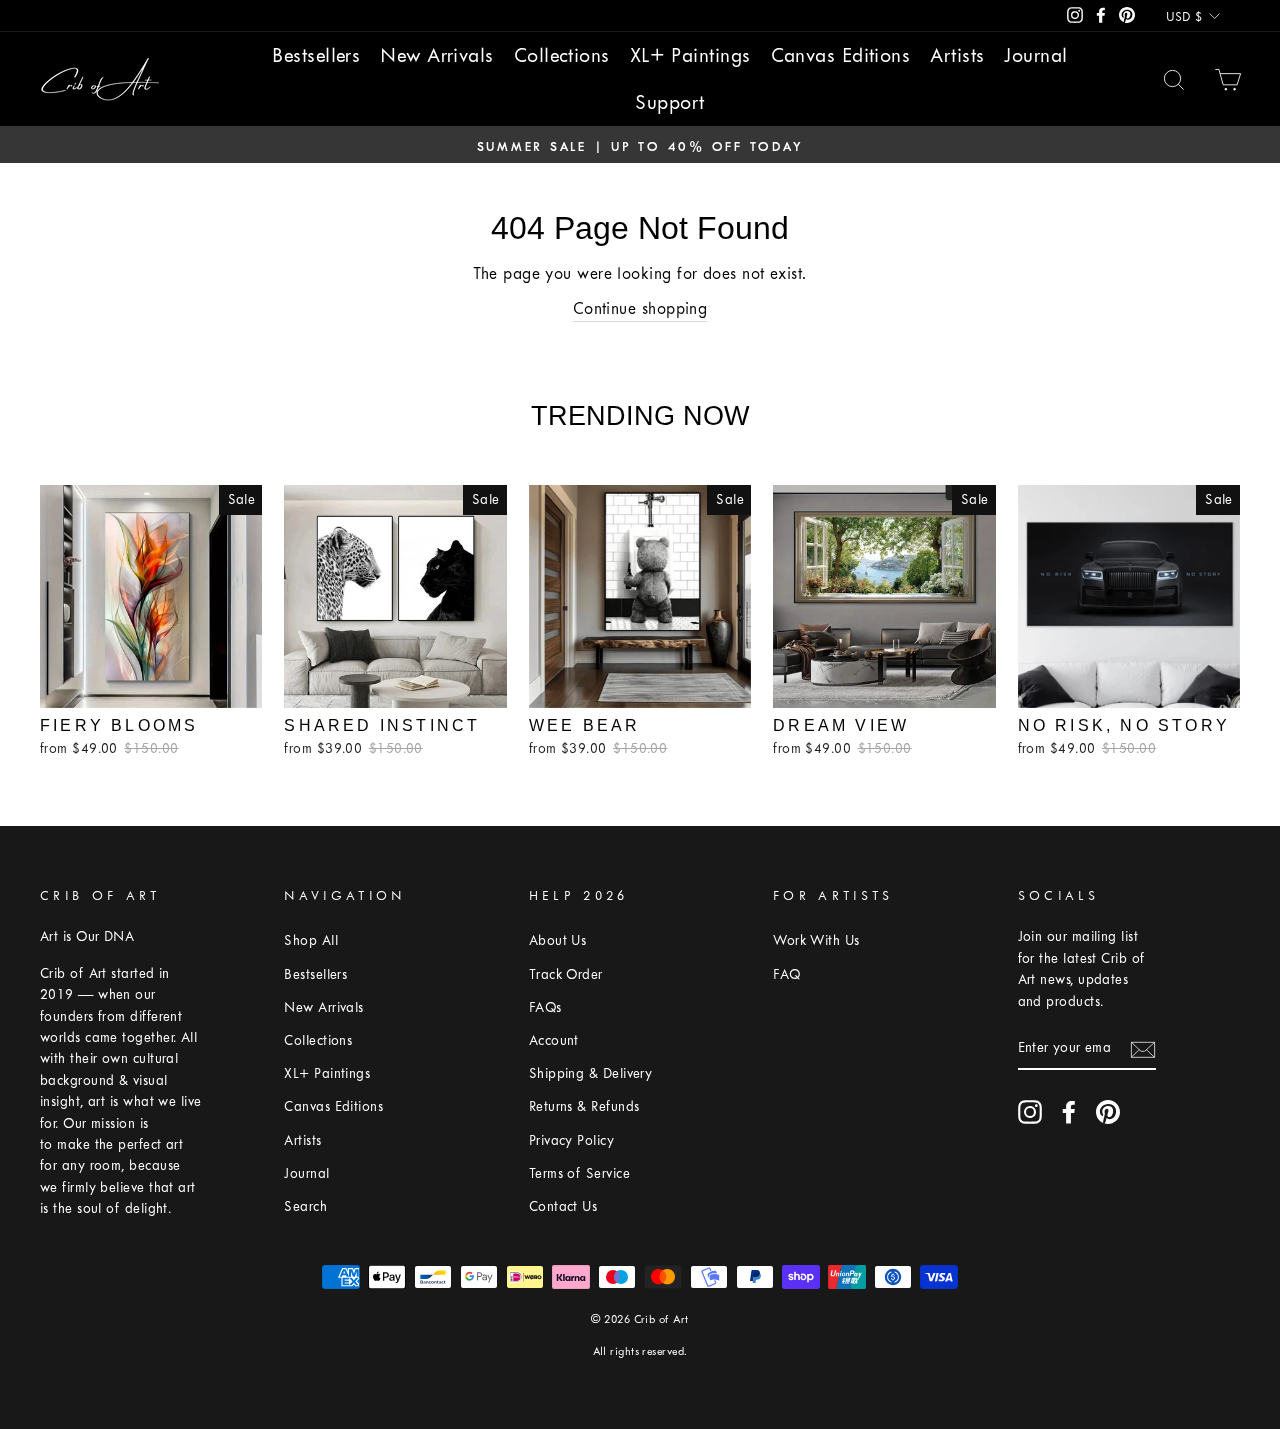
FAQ (786, 974)
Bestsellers (316, 55)
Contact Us (563, 1206)
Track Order (566, 974)
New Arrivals (436, 55)
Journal (1035, 55)
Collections (562, 55)
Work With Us (816, 940)
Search (305, 1206)
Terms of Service (579, 1173)
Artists (957, 55)
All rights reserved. (640, 1351)
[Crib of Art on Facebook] (1069, 1112)
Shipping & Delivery (591, 1073)
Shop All (311, 940)
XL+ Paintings (690, 55)
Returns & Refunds (584, 1106)
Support (669, 102)
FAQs (545, 1007)
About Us (558, 940)
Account (554, 1040)
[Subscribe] (1143, 1048)
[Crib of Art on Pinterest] (1108, 1112)
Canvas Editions (841, 55)
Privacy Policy (571, 1140)
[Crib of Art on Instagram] (1030, 1112)
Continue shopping (640, 308)
